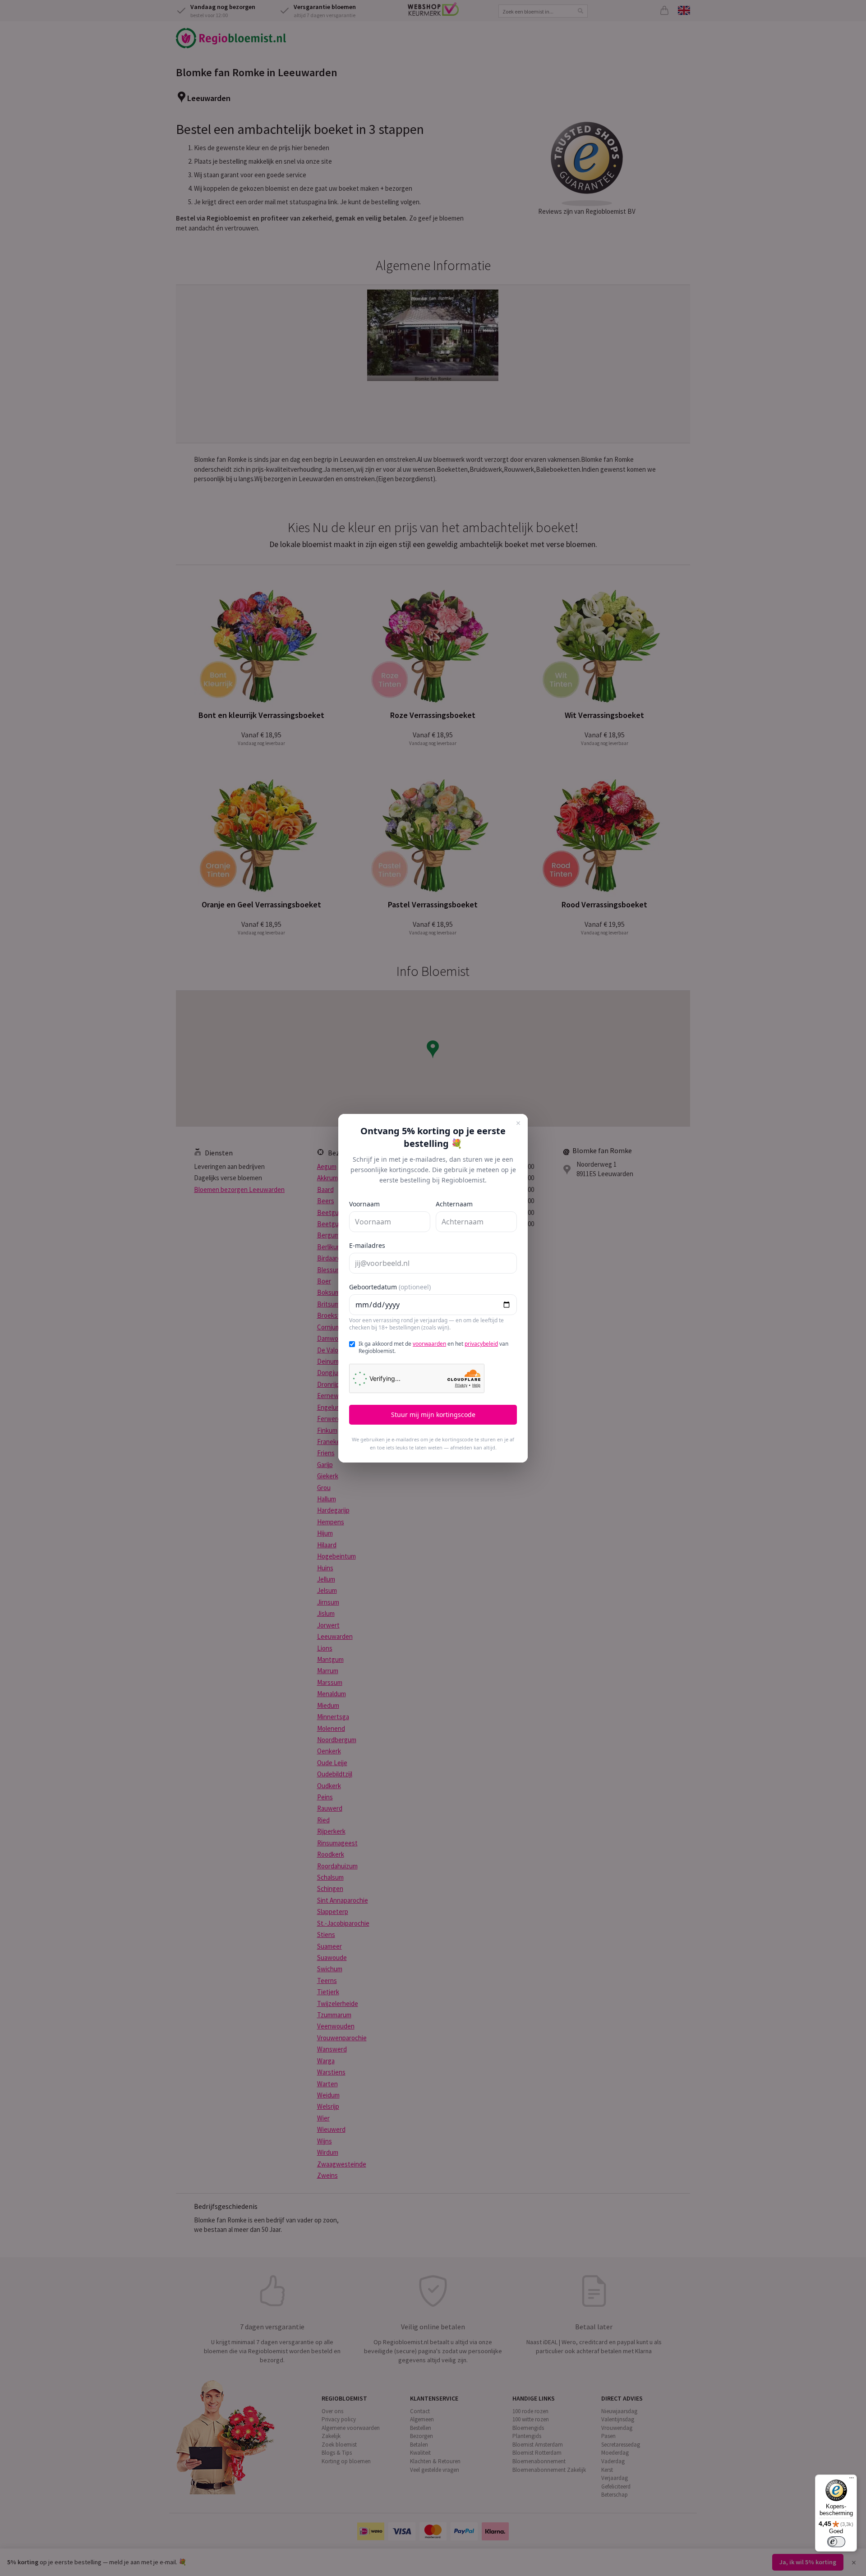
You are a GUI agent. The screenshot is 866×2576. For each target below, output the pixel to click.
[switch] (836, 2542)
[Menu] (852, 2480)
